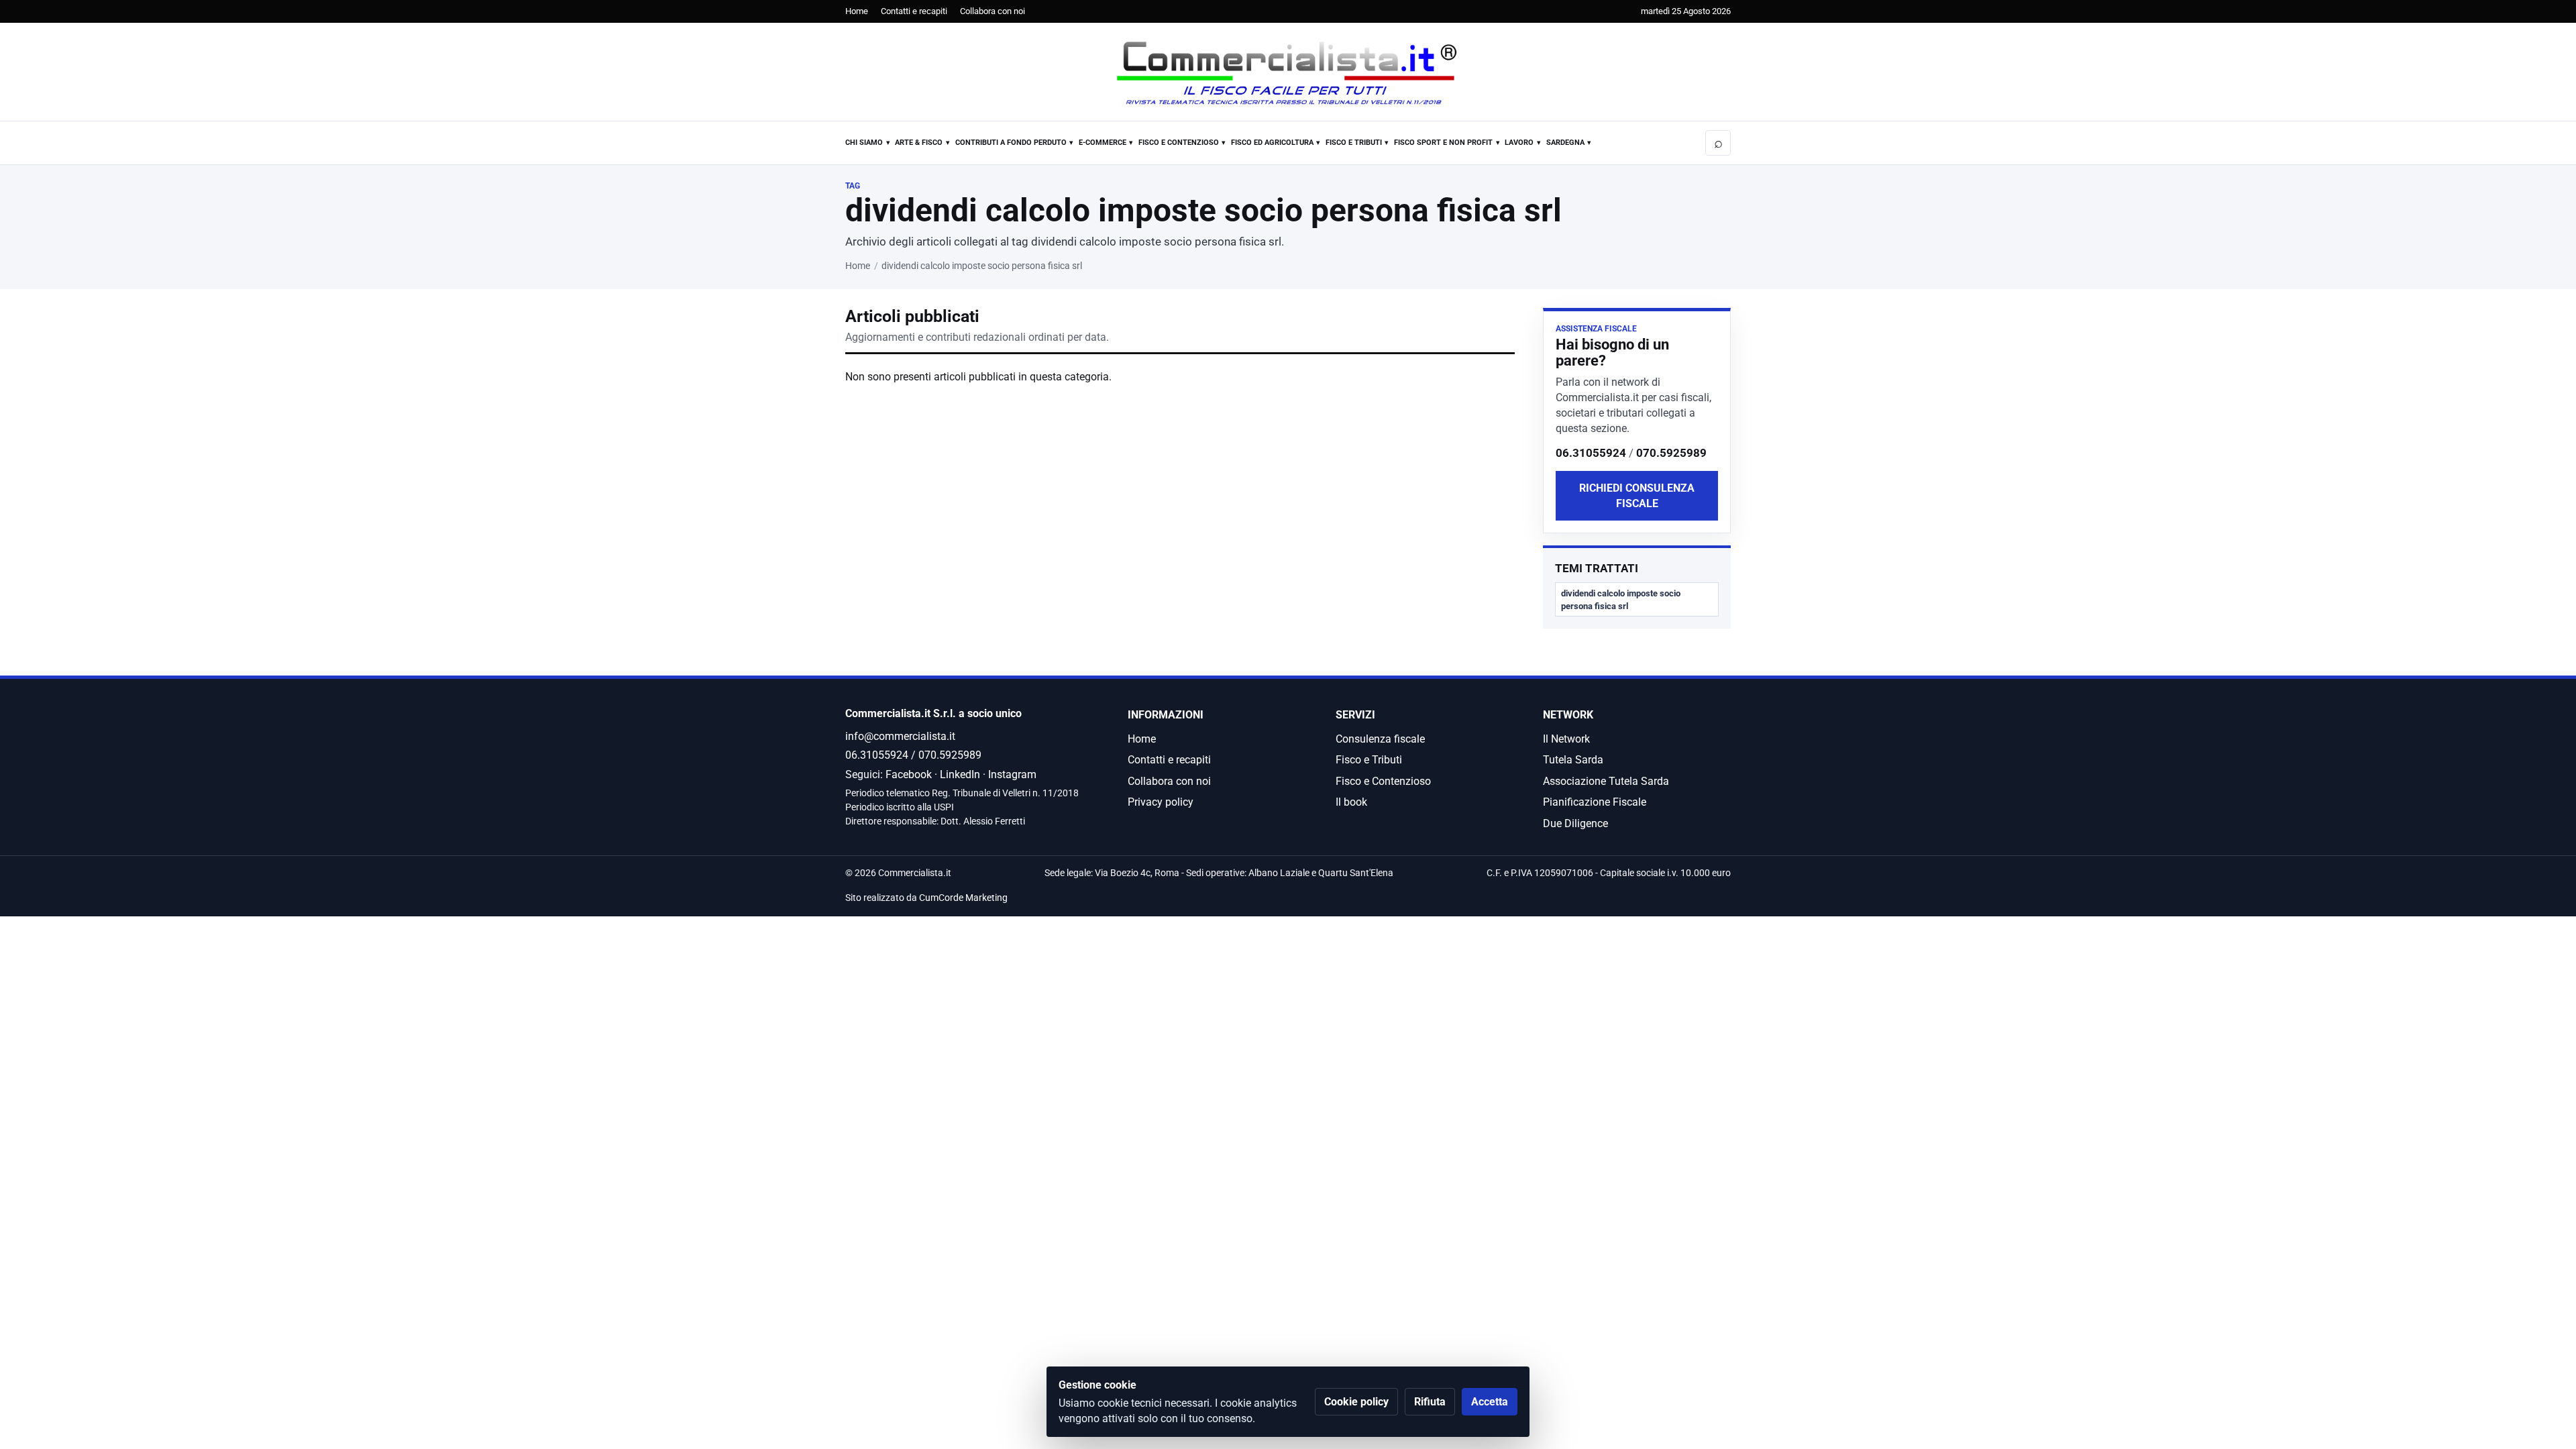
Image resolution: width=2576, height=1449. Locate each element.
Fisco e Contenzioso (1179, 143)
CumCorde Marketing (963, 898)
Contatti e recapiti (914, 11)
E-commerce (1103, 143)
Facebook (909, 774)
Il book (1351, 802)
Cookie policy (1356, 1402)
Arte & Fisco (919, 143)
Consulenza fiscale (1380, 739)
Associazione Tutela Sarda (1606, 781)
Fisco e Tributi (1354, 143)
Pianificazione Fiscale (1595, 802)
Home (857, 11)
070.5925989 (1671, 453)
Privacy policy (1161, 802)
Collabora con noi (992, 11)
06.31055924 (1591, 453)
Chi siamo (864, 143)
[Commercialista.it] (1288, 73)
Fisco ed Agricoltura (1272, 143)
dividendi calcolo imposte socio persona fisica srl (1621, 600)
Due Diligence (1575, 823)
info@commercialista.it (900, 736)
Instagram (1012, 774)
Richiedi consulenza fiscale (1637, 496)
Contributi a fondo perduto (1011, 143)
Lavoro (1519, 143)
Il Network (1566, 739)
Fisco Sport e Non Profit (1443, 143)
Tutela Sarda (1573, 760)
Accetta (1490, 1402)
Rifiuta (1430, 1402)
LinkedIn (960, 774)
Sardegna (1565, 143)
